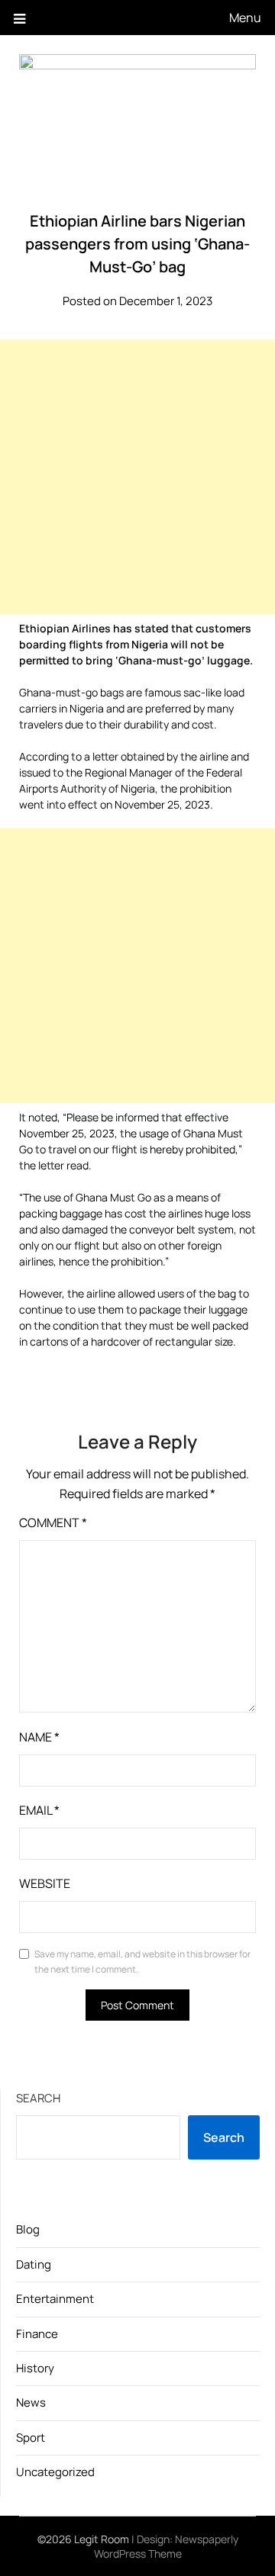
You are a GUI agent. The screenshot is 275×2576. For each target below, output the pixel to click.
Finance (37, 2334)
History (35, 2368)
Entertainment (55, 2299)
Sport (31, 2438)
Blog (28, 2229)
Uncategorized (55, 2472)
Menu (245, 18)
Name (39, 1737)
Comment (53, 1523)
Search (38, 2098)
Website (45, 1883)
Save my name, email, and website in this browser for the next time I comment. (142, 1962)
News (31, 2402)
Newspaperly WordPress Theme (166, 2546)
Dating (34, 2264)
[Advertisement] (137, 477)
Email (39, 1810)
